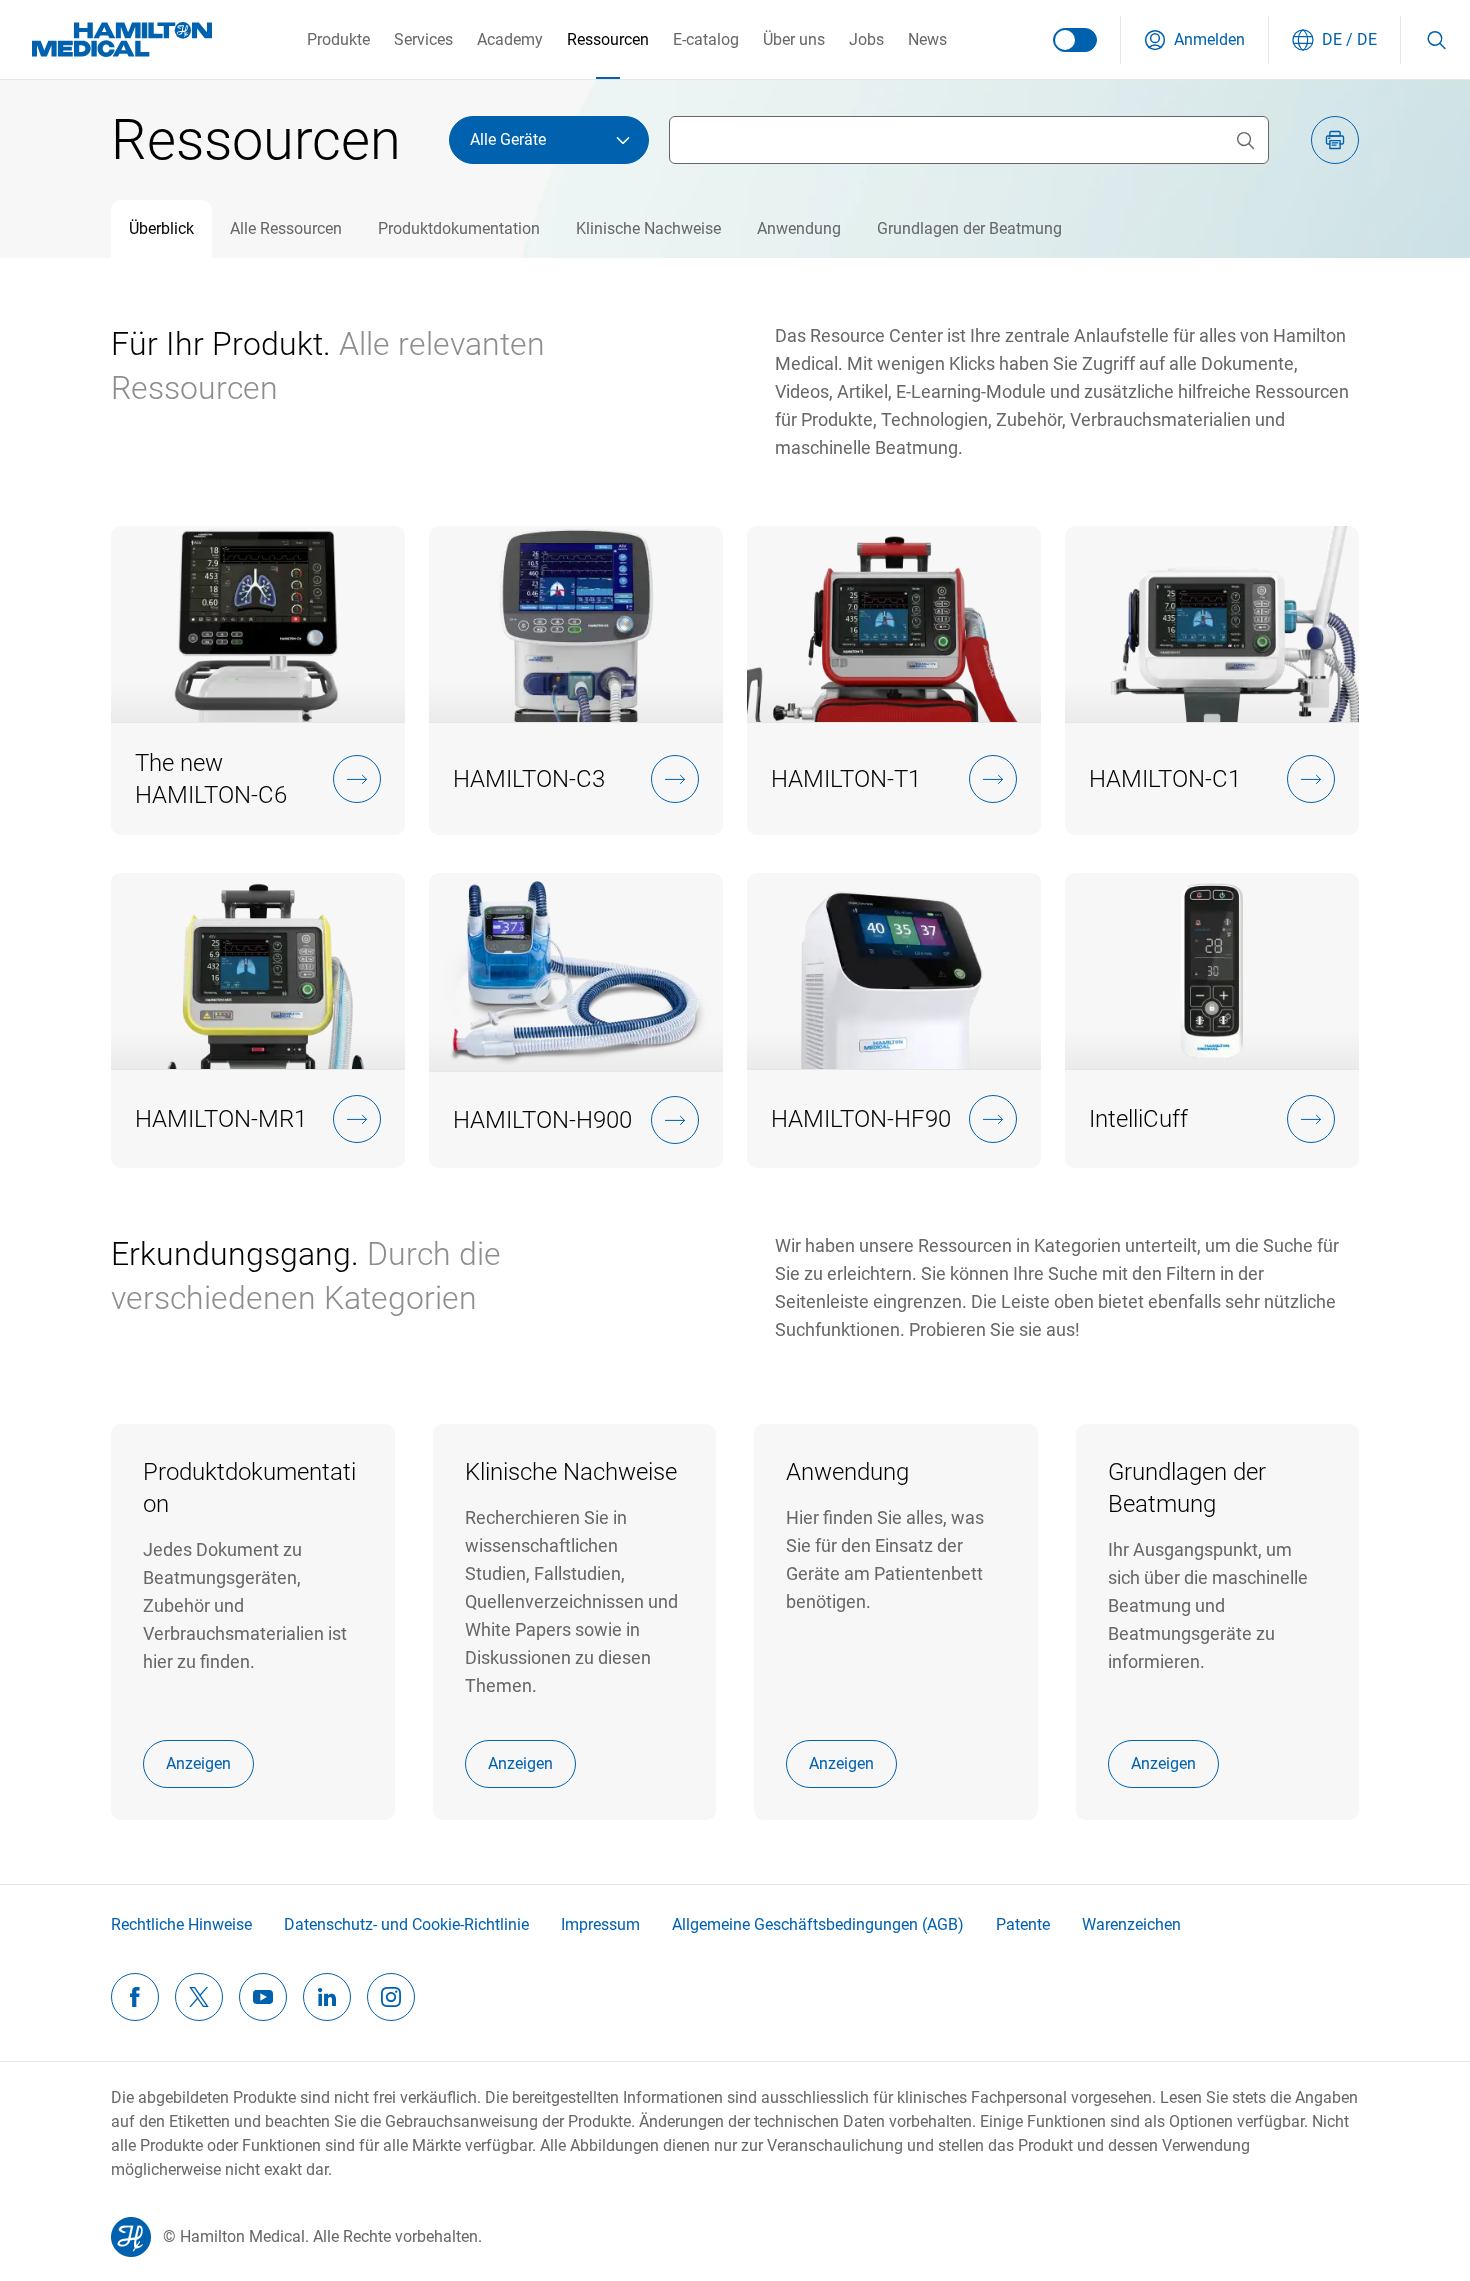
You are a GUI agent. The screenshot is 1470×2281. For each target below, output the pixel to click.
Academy (510, 39)
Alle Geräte (508, 139)
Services (423, 39)
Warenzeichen (1131, 1924)
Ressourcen (608, 39)
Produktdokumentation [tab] (459, 228)
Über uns (794, 39)
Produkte (338, 39)
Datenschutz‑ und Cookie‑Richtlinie (406, 1924)
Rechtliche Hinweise (181, 1924)
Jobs (866, 39)
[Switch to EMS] (1075, 40)
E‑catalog (706, 39)
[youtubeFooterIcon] (263, 1997)
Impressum (600, 1924)
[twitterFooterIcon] (199, 1997)
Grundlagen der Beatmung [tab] (969, 228)
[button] (1194, 40)
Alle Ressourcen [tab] (286, 228)
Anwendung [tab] (799, 228)
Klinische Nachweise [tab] (648, 228)
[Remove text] (1245, 140)
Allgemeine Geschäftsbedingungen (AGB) (818, 1924)
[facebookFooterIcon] (135, 1997)
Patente (1023, 1924)
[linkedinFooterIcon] (327, 1997)
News (927, 39)
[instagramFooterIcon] (391, 1997)
